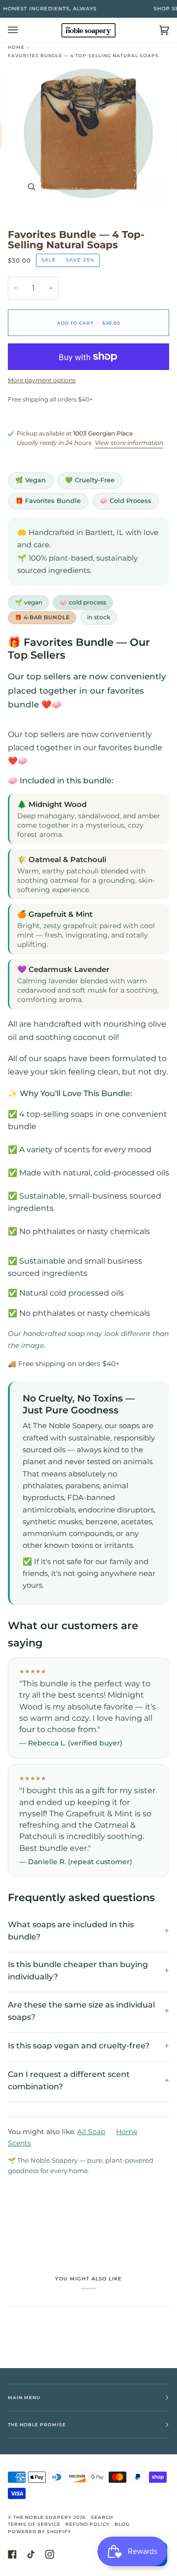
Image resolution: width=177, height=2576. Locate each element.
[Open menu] (23, 30)
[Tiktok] (31, 2554)
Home (16, 47)
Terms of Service (34, 2524)
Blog (122, 2524)
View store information (129, 443)
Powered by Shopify (40, 2531)
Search (102, 2517)
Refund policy (88, 2524)
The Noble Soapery (43, 2517)
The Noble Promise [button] (37, 2425)
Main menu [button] (24, 2397)
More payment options (42, 380)
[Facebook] (12, 2554)
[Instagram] (50, 2554)
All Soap (91, 2132)
